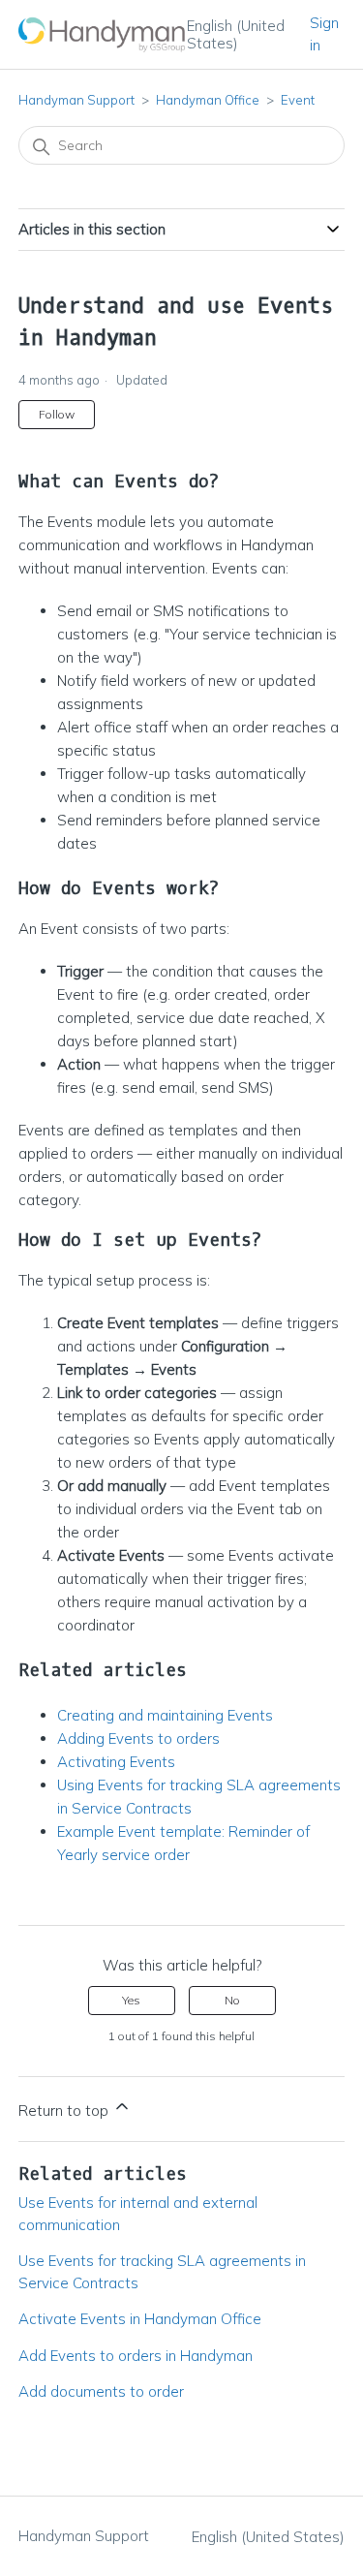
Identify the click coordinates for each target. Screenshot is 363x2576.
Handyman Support (76, 100)
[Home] (103, 34)
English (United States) (236, 34)
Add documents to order (101, 2391)
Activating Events (116, 1762)
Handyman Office (208, 100)
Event (298, 100)
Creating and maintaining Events (165, 1715)
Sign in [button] (324, 34)
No (232, 2000)
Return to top (65, 2110)
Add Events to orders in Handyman (136, 2356)
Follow (57, 414)
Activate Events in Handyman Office (140, 2319)
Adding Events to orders (138, 1738)
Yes (131, 2000)
